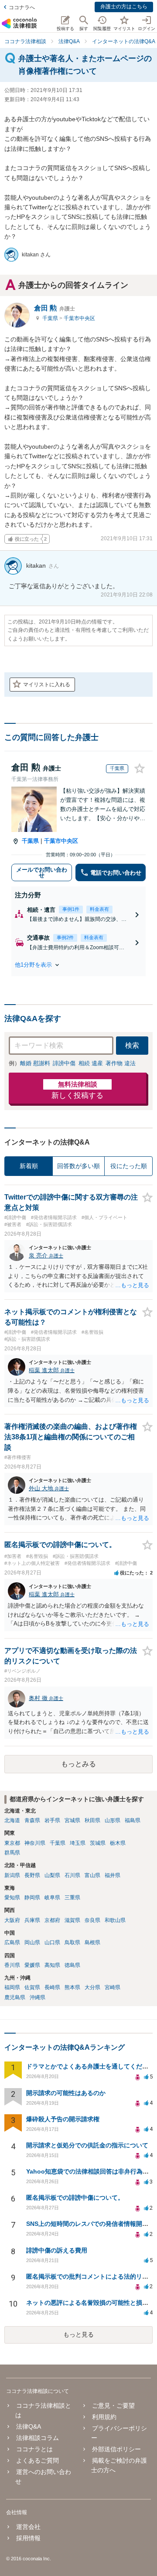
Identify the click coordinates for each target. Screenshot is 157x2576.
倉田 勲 (55, 308)
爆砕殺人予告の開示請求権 (63, 2119)
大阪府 (12, 1920)
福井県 (113, 1875)
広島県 (12, 1942)
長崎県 (52, 1987)
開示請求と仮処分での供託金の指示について (87, 2145)
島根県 (92, 1942)
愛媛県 (32, 1965)
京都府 (52, 1920)
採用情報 (28, 2538)
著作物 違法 (121, 1063)
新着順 (29, 1166)
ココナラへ (22, 7)
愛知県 (12, 1898)
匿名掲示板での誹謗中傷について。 (75, 2198)
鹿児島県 (15, 1997)
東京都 (12, 1843)
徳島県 (72, 1965)
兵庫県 (32, 1920)
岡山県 (32, 1942)
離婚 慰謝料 (35, 1063)
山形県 (113, 1820)
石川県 (72, 1875)
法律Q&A (29, 2426)
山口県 (52, 1942)
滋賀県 (72, 1920)
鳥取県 (72, 1942)
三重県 (72, 1898)
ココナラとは (34, 2449)
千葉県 (51, 318)
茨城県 (98, 1843)
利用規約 (104, 2417)
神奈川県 (35, 1843)
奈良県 (92, 1920)
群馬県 (12, 1853)
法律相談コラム (38, 2438)
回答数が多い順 (78, 1166)
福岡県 (12, 1987)
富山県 (92, 1875)
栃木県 (118, 1843)
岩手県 (52, 1820)
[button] (78, 965)
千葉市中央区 (79, 318)
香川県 (12, 1965)
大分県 (92, 1987)
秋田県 (92, 1820)
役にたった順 (129, 1166)
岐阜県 (52, 1898)
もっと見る (78, 2334)
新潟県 (12, 1875)
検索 (132, 1045)
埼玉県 (78, 1843)
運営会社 (28, 2527)
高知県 (52, 1965)
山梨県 (52, 1875)
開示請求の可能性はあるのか (66, 2093)
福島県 (133, 1820)
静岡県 (32, 1898)
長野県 (32, 1875)
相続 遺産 (91, 1063)
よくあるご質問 (38, 2460)
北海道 (12, 1820)
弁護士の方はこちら (124, 7)
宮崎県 (113, 1987)
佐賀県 (32, 1987)
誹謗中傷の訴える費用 (57, 2250)
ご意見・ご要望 (113, 2406)
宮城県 (72, 1820)
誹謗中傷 (64, 1063)
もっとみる (78, 1764)
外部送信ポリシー (116, 2449)
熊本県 (72, 1987)
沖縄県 (38, 1997)
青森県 (32, 1820)
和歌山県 (115, 1920)
